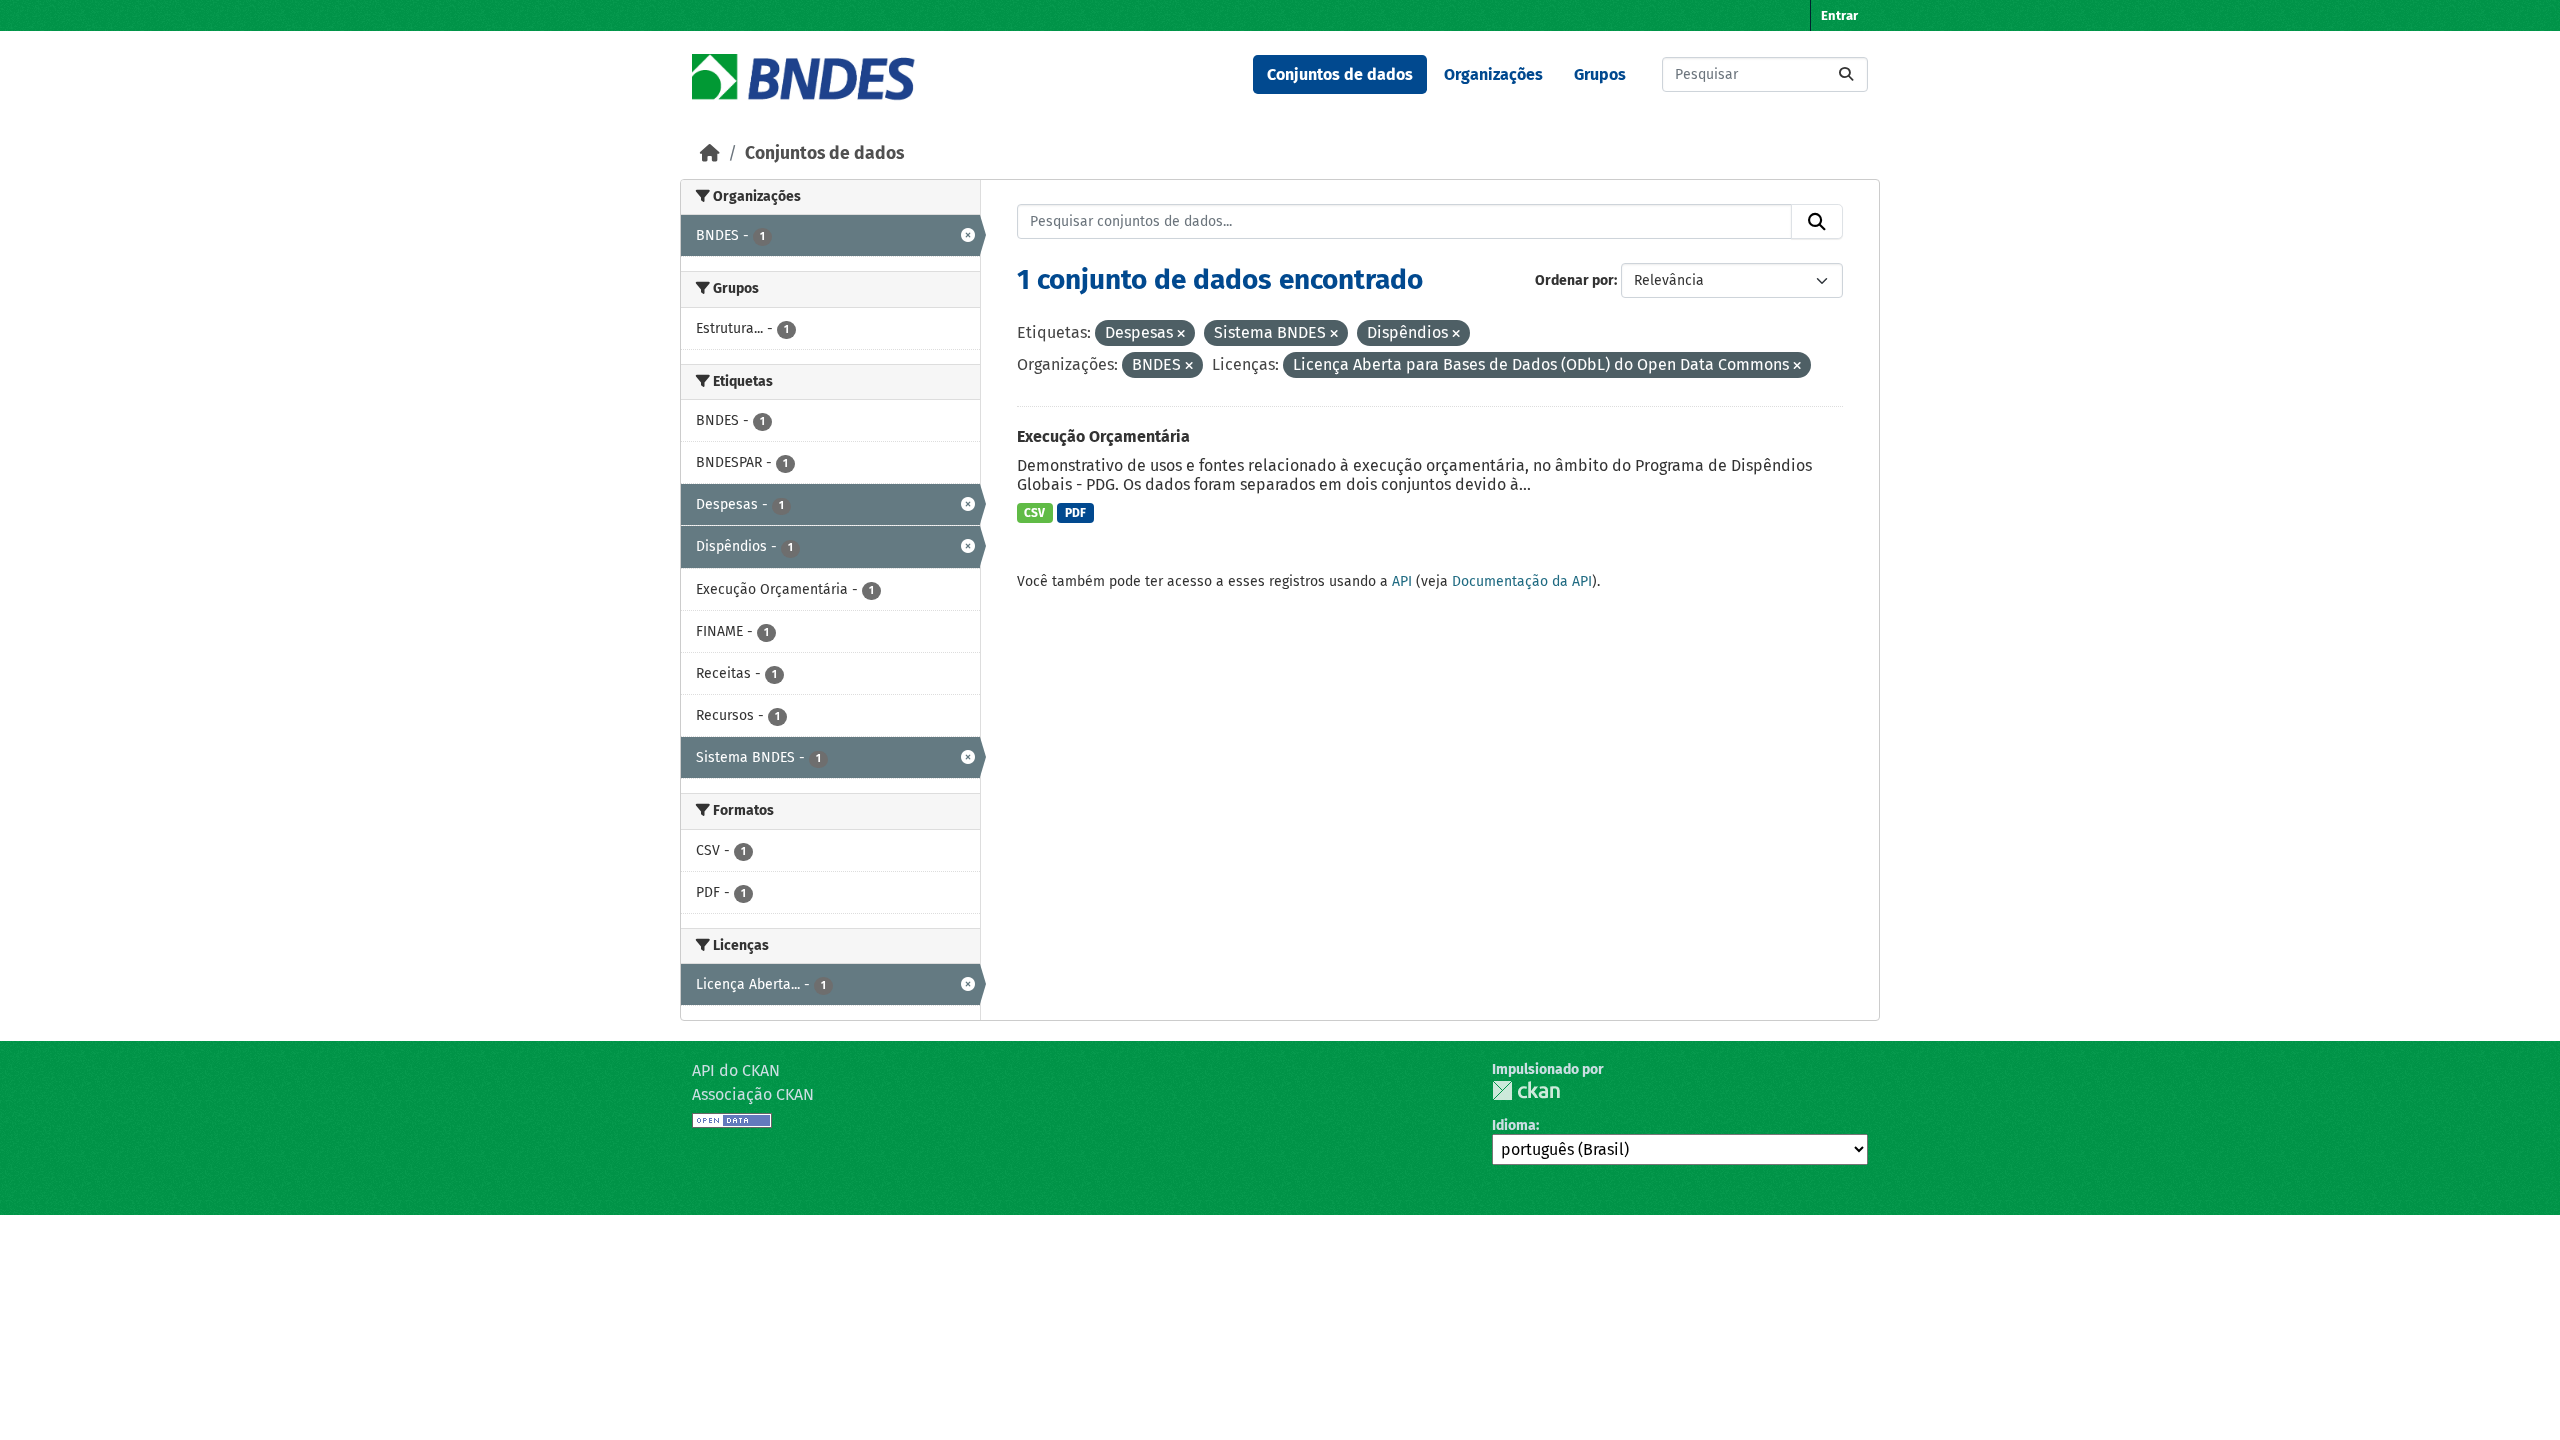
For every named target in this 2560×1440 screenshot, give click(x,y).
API (1402, 581)
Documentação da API (1522, 581)
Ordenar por (1574, 280)
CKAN (1526, 1090)
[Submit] (1846, 74)
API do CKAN (736, 1070)
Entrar (1839, 15)
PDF (1075, 513)
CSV (1034, 513)
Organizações (1493, 74)
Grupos (1600, 74)
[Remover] (1181, 334)
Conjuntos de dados (1340, 74)
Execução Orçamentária (1103, 436)
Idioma (1514, 1125)
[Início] (710, 153)
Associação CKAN (753, 1094)
